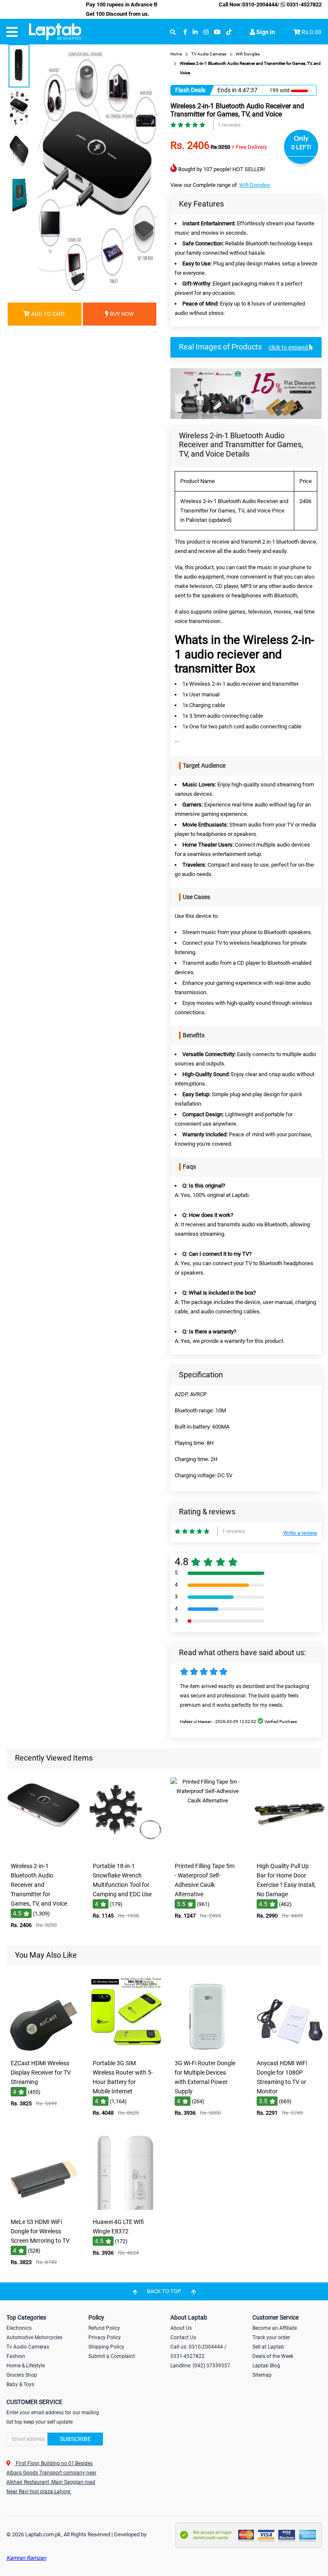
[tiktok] (229, 32)
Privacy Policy (105, 2337)
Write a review (300, 1533)
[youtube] (217, 32)
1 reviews (229, 125)
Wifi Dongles (255, 185)
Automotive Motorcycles (34, 2337)
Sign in (265, 32)
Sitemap (262, 2375)
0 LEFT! (301, 147)
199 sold (280, 90)
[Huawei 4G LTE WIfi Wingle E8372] (126, 2208)
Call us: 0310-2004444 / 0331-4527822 (198, 2352)
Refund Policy (104, 2328)
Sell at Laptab (268, 2347)
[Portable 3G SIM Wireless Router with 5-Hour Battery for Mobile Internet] (126, 2049)
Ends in (227, 90)
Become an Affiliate (275, 2328)
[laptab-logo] (55, 32)
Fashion (16, 2356)
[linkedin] (195, 32)
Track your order (271, 2337)
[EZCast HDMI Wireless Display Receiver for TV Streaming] (44, 2049)
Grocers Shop (22, 2375)
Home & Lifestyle (26, 2366)
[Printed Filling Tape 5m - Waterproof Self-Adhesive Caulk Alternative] (208, 1852)
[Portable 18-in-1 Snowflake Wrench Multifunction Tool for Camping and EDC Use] (126, 1852)
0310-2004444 (260, 4)
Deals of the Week (273, 2356)
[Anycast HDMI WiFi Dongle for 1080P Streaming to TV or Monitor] (290, 2049)
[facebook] (185, 32)
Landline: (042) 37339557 (200, 2366)
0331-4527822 (303, 4)
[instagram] (206, 32)
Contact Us (183, 2337)
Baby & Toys (20, 2384)
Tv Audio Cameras (28, 2347)
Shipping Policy (106, 2347)
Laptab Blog (266, 2366)
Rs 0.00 (312, 32)
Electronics (19, 2328)
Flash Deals (190, 90)
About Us (181, 2328)
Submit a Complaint (112, 2356)
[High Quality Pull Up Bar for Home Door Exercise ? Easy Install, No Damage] (290, 1852)
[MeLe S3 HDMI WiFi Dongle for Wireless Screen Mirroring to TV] (44, 2208)
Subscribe (75, 2439)
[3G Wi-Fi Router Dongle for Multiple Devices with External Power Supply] (208, 2049)
